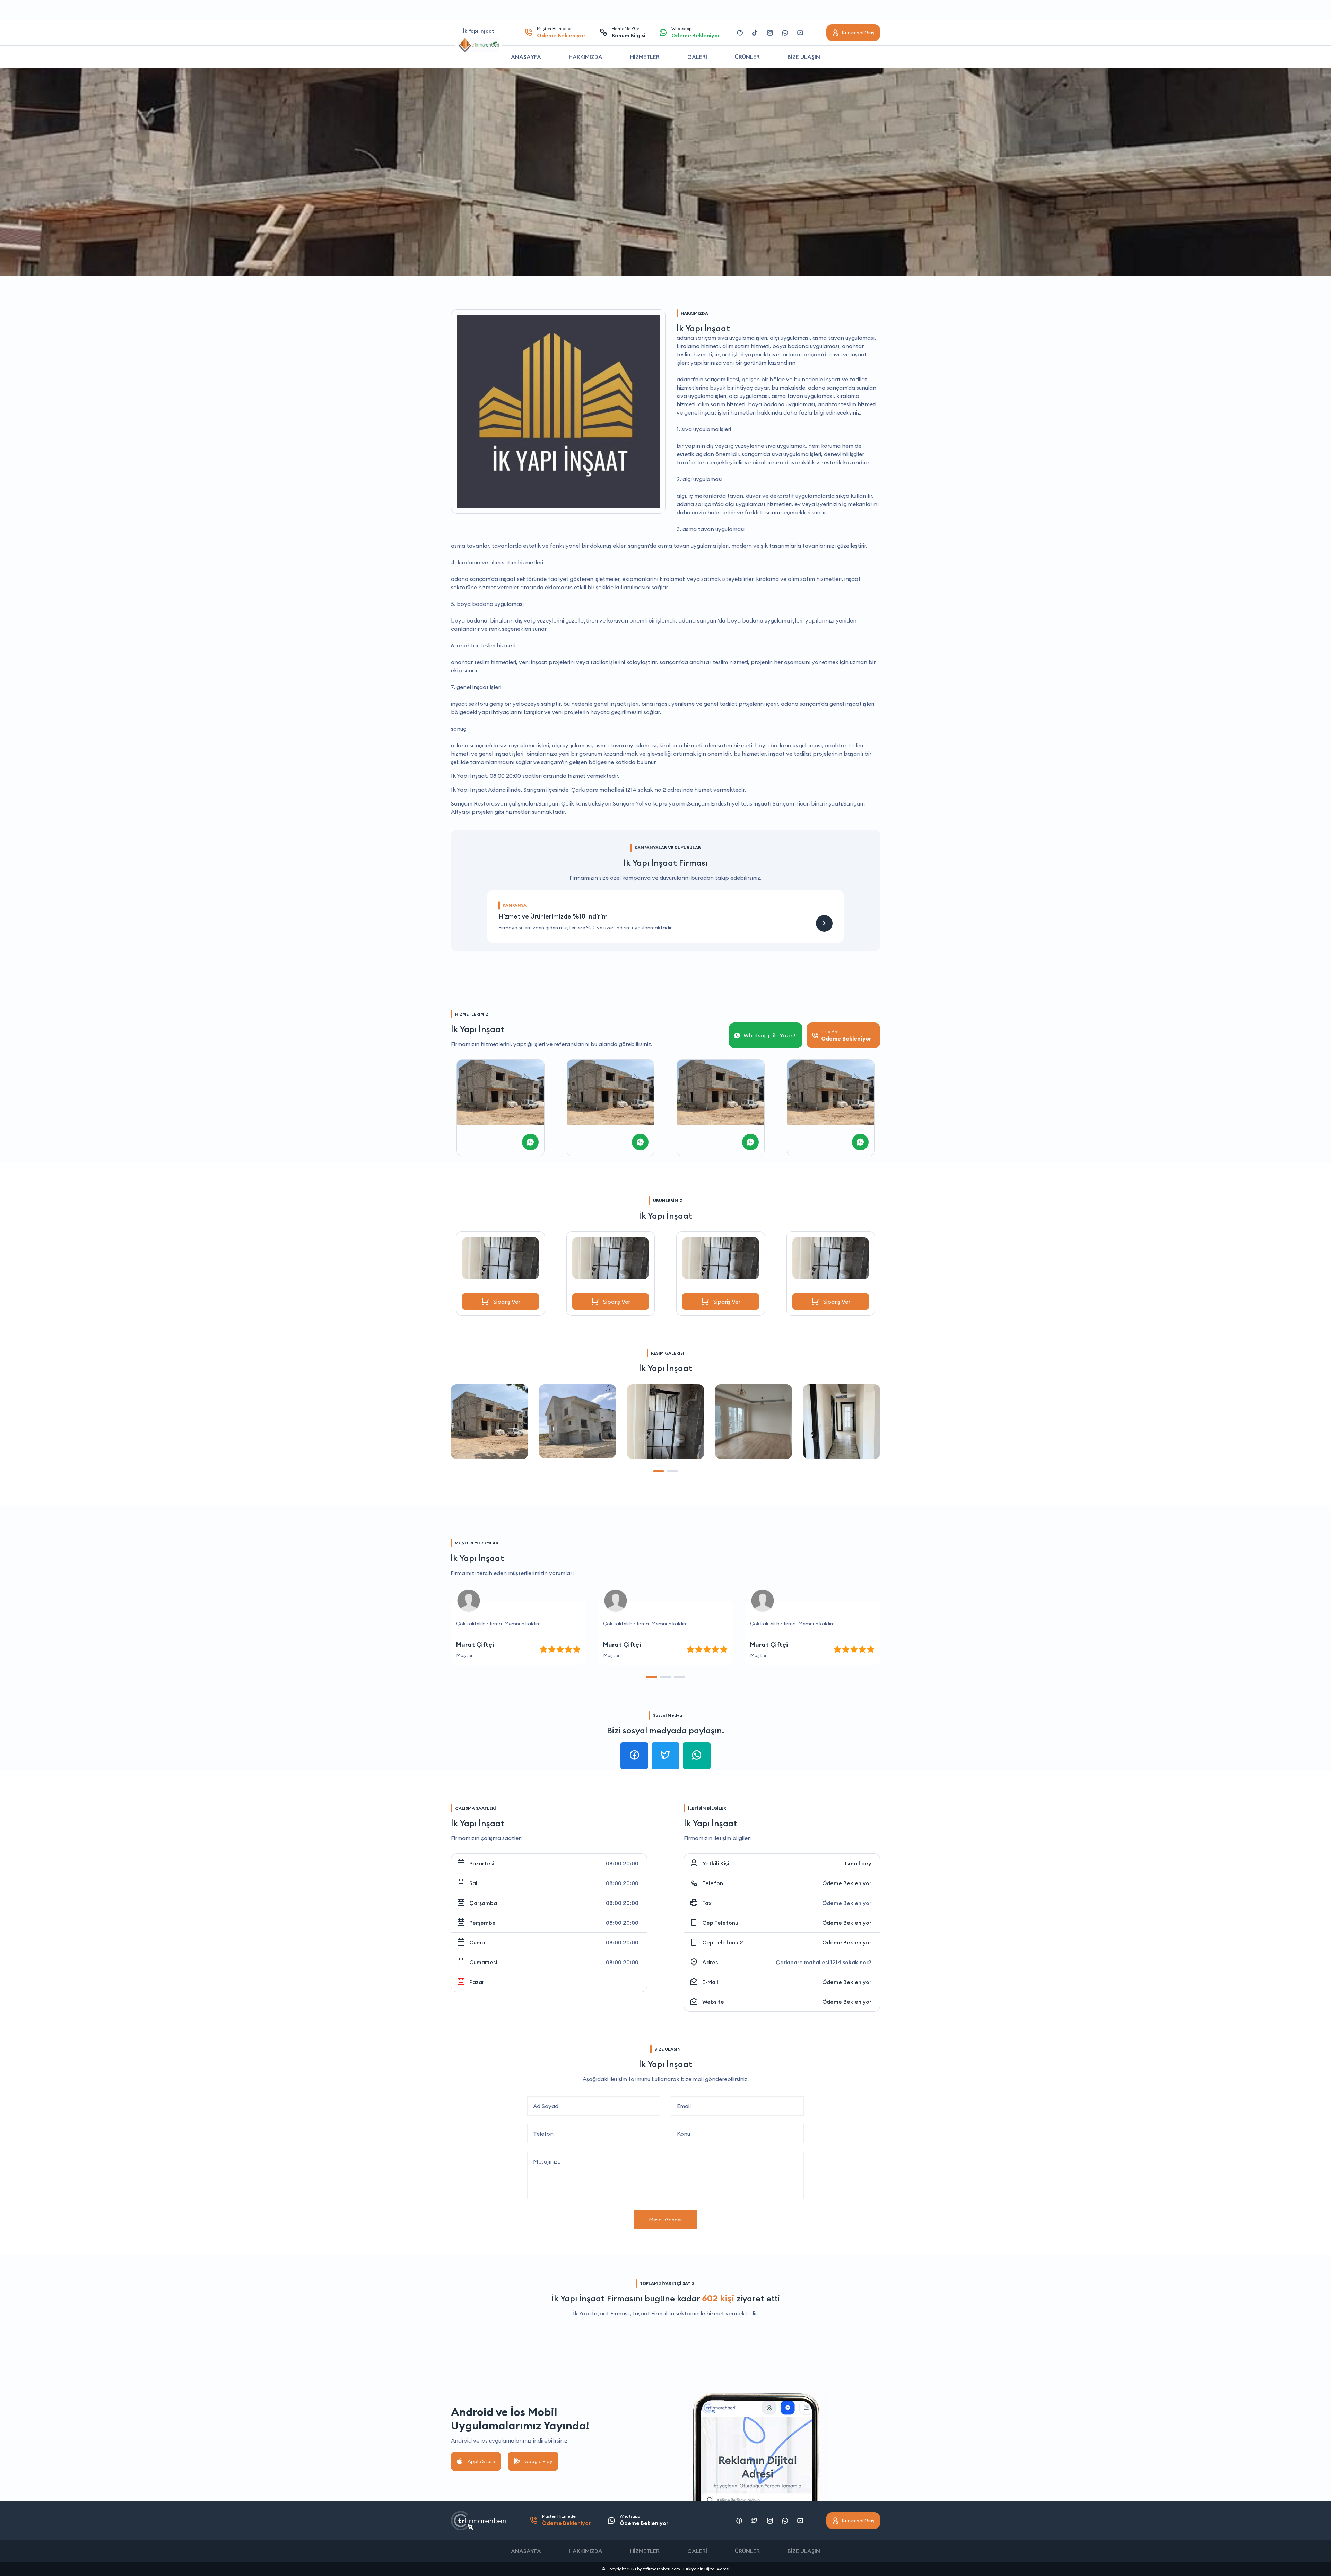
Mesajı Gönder (665, 2220)
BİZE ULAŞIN (804, 57)
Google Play (538, 2461)
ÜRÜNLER (747, 57)
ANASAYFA (526, 57)
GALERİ (697, 57)
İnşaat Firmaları (654, 2313)
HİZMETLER (645, 57)
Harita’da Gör (629, 32)
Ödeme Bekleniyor (847, 1883)
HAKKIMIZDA (586, 57)
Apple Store (481, 2461)
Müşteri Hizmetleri (561, 32)
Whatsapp (696, 32)
